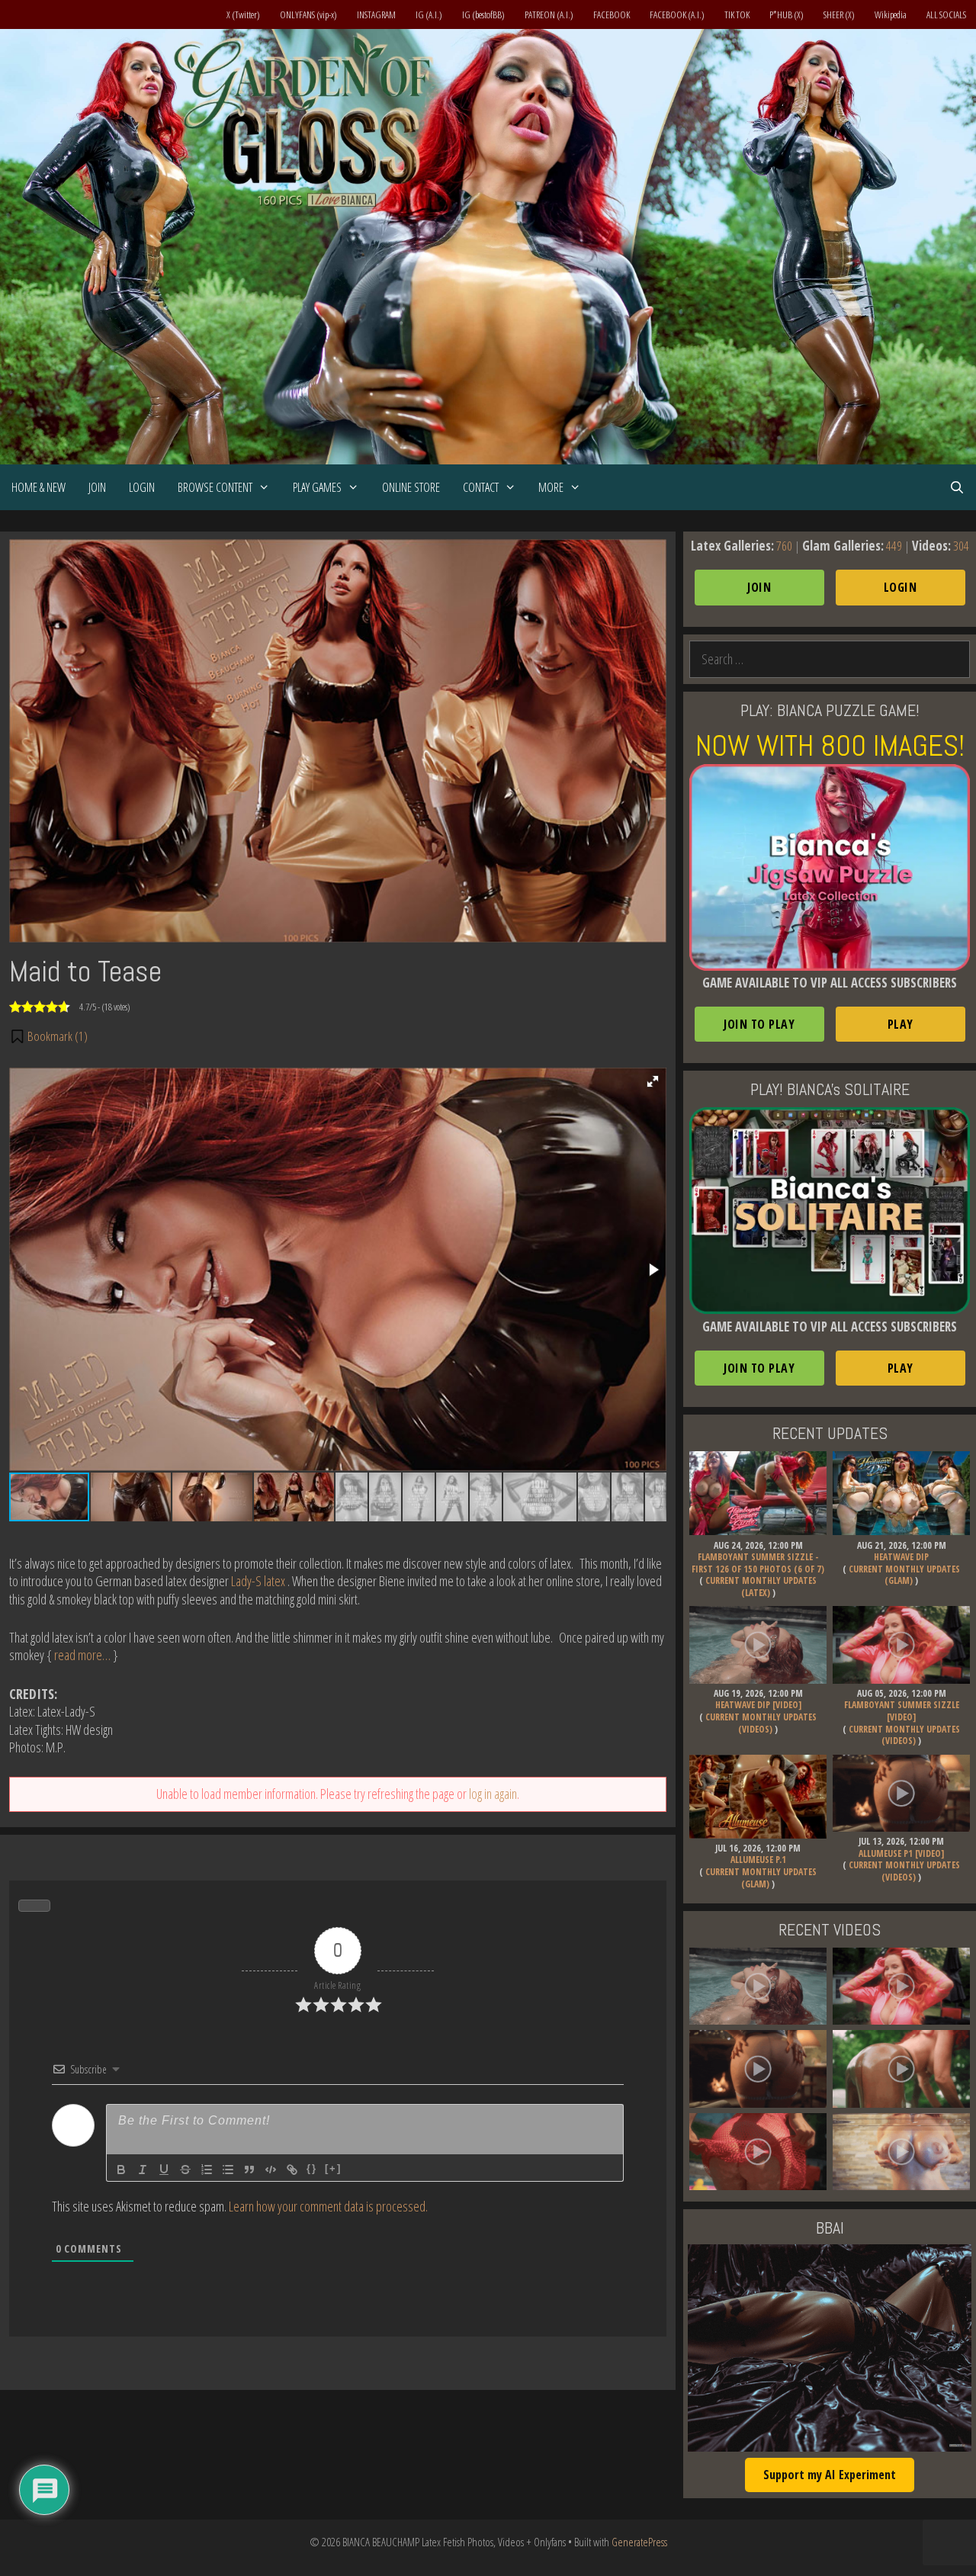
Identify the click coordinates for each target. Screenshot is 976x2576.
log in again (493, 1794)
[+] (333, 2168)
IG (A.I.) (429, 14)
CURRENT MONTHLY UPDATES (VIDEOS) (761, 1723)
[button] (48, 1036)
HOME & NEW (39, 487)
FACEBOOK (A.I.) (677, 14)
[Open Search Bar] (957, 487)
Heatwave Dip (901, 1557)
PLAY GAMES (317, 487)
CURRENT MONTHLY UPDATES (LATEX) (761, 1587)
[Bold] (121, 2170)
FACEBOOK (612, 14)
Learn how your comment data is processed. (328, 2206)
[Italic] (143, 2170)
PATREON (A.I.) (549, 14)
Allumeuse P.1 (758, 1860)
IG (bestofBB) (483, 14)
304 (961, 546)
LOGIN (142, 487)
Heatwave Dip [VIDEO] (758, 1705)
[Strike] (185, 2170)
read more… (82, 1655)
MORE (551, 487)
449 (894, 546)
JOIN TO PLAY (759, 1024)
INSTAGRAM (376, 14)
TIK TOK (737, 14)
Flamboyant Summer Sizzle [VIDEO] (902, 1711)
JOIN (97, 487)
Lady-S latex (258, 1581)
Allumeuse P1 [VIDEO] (901, 1853)
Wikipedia (891, 14)
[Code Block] (271, 2170)
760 (784, 546)
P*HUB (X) (787, 14)
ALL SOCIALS (946, 14)
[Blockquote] (249, 2170)
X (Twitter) (243, 14)
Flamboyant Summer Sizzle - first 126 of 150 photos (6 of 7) (758, 1563)
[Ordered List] (207, 2170)
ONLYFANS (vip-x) (308, 14)
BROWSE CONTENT (215, 487)
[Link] (292, 2170)
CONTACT (481, 487)
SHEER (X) (839, 14)
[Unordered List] (228, 2170)
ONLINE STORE (411, 487)
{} (312, 2168)
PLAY (901, 1024)
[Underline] (164, 2170)
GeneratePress (639, 2542)
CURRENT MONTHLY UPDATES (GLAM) (904, 1575)
